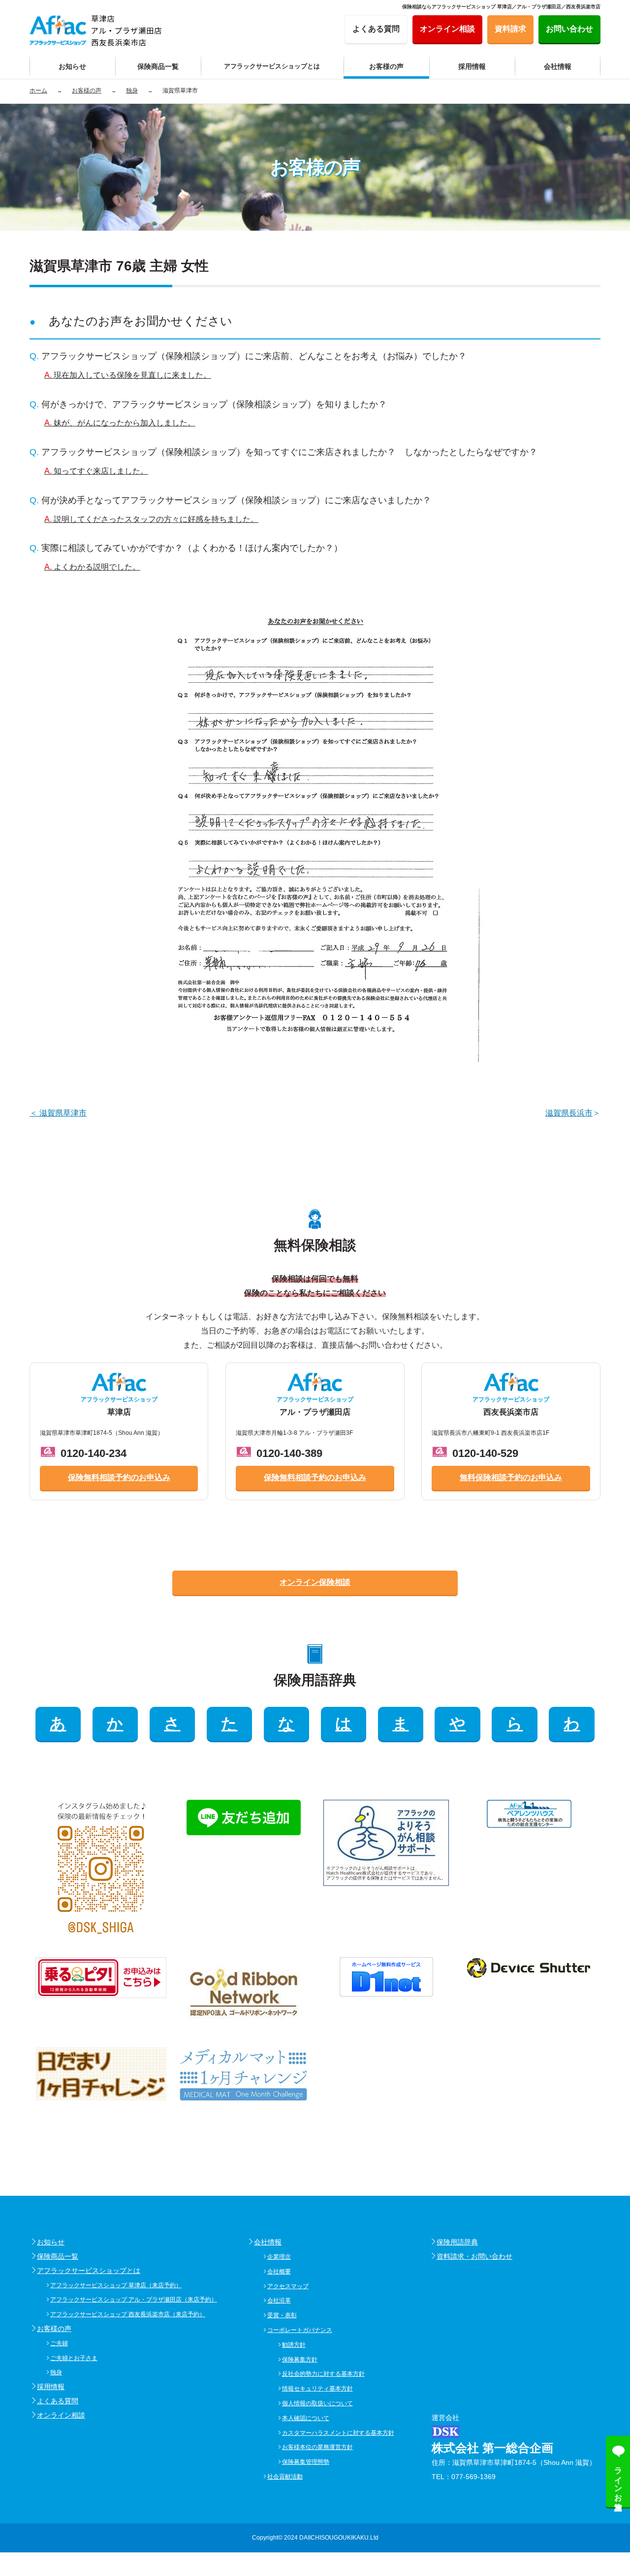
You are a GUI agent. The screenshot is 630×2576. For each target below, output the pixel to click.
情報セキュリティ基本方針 (317, 2389)
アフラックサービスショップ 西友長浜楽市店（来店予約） (128, 2314)
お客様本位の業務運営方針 (317, 2447)
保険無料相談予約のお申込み (119, 1477)
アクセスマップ (288, 2286)
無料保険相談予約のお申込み (511, 1477)
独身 (56, 2372)
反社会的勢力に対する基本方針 (323, 2374)
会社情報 (268, 2242)
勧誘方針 (294, 2345)
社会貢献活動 (285, 2477)
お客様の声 (54, 2329)
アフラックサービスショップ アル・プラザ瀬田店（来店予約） (134, 2300)
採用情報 (51, 2387)
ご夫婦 (59, 2343)
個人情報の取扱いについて (317, 2403)
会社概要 (279, 2272)
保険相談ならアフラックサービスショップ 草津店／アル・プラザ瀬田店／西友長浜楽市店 (501, 7)
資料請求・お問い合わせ (474, 2256)
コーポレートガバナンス (300, 2330)
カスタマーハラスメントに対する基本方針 (338, 2433)
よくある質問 (58, 2401)
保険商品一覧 (58, 2256)
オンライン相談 (61, 2415)
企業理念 (279, 2257)
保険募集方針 (300, 2360)
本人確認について (306, 2418)
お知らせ (51, 2242)
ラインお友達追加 (618, 2480)
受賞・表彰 (282, 2315)
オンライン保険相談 (315, 1582)
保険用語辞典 (457, 2242)
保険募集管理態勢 (306, 2462)
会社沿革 (279, 2301)
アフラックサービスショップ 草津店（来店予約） (116, 2285)
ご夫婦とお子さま (74, 2358)
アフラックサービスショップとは (89, 2271)
